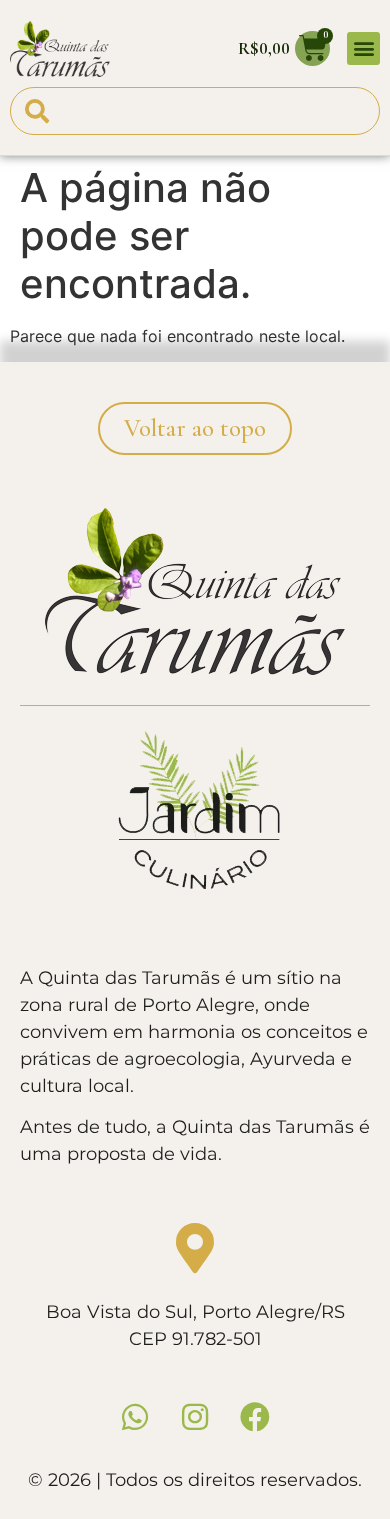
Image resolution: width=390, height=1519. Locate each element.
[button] (363, 48)
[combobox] (195, 111)
